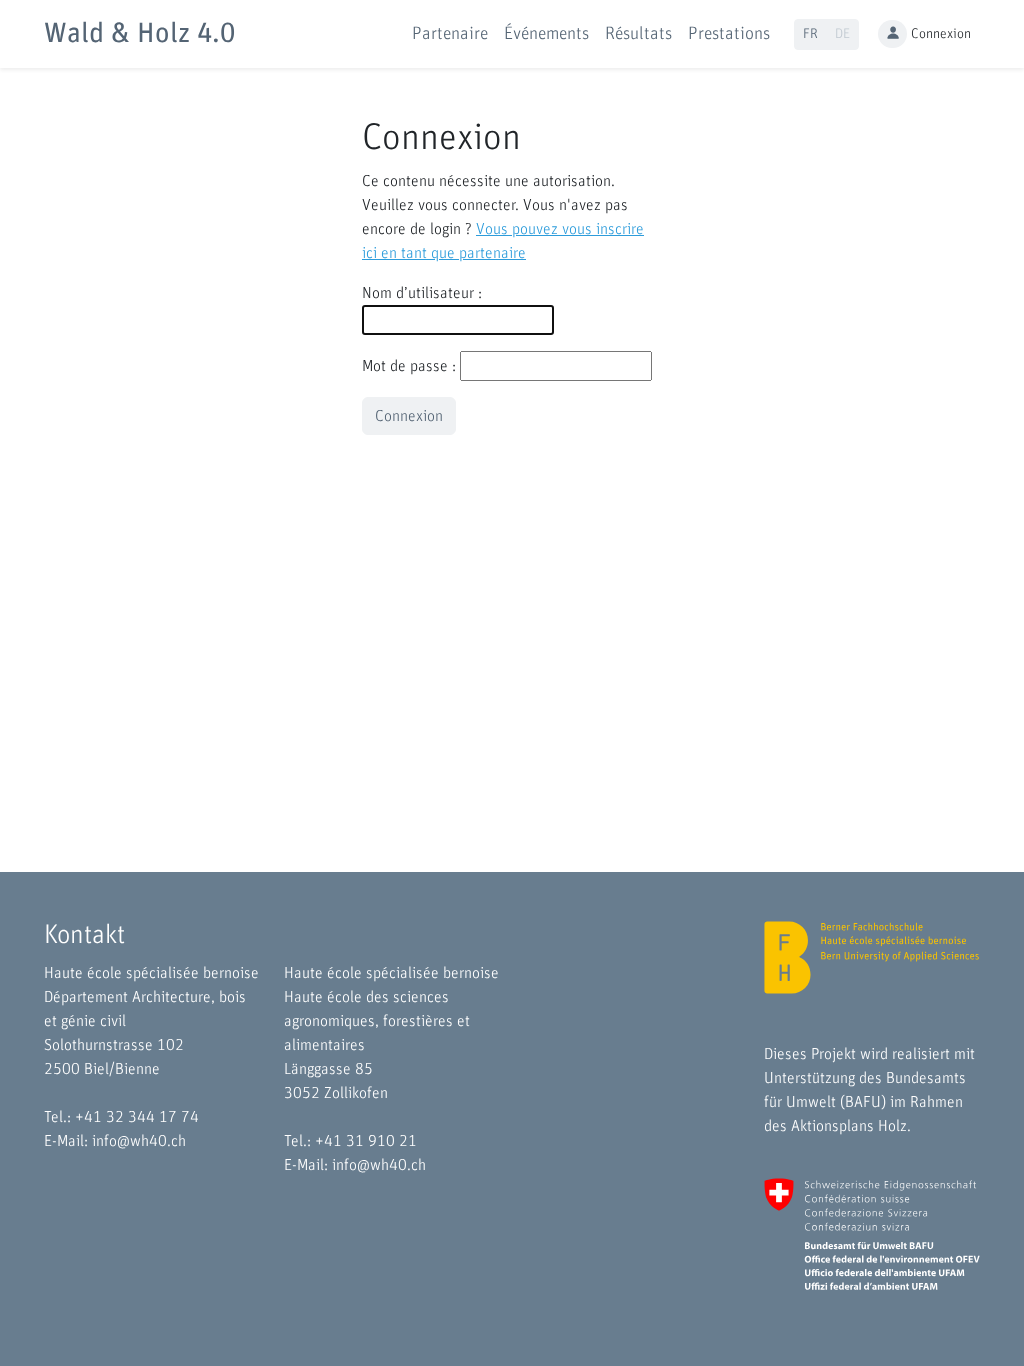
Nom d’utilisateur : (422, 293)
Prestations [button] (729, 34)
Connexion (941, 34)
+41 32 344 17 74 (137, 1117)
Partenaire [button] (450, 34)
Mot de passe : (409, 366)
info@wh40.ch (139, 1141)
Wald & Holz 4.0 (139, 34)
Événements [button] (546, 34)
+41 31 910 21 (366, 1141)
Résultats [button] (638, 34)
